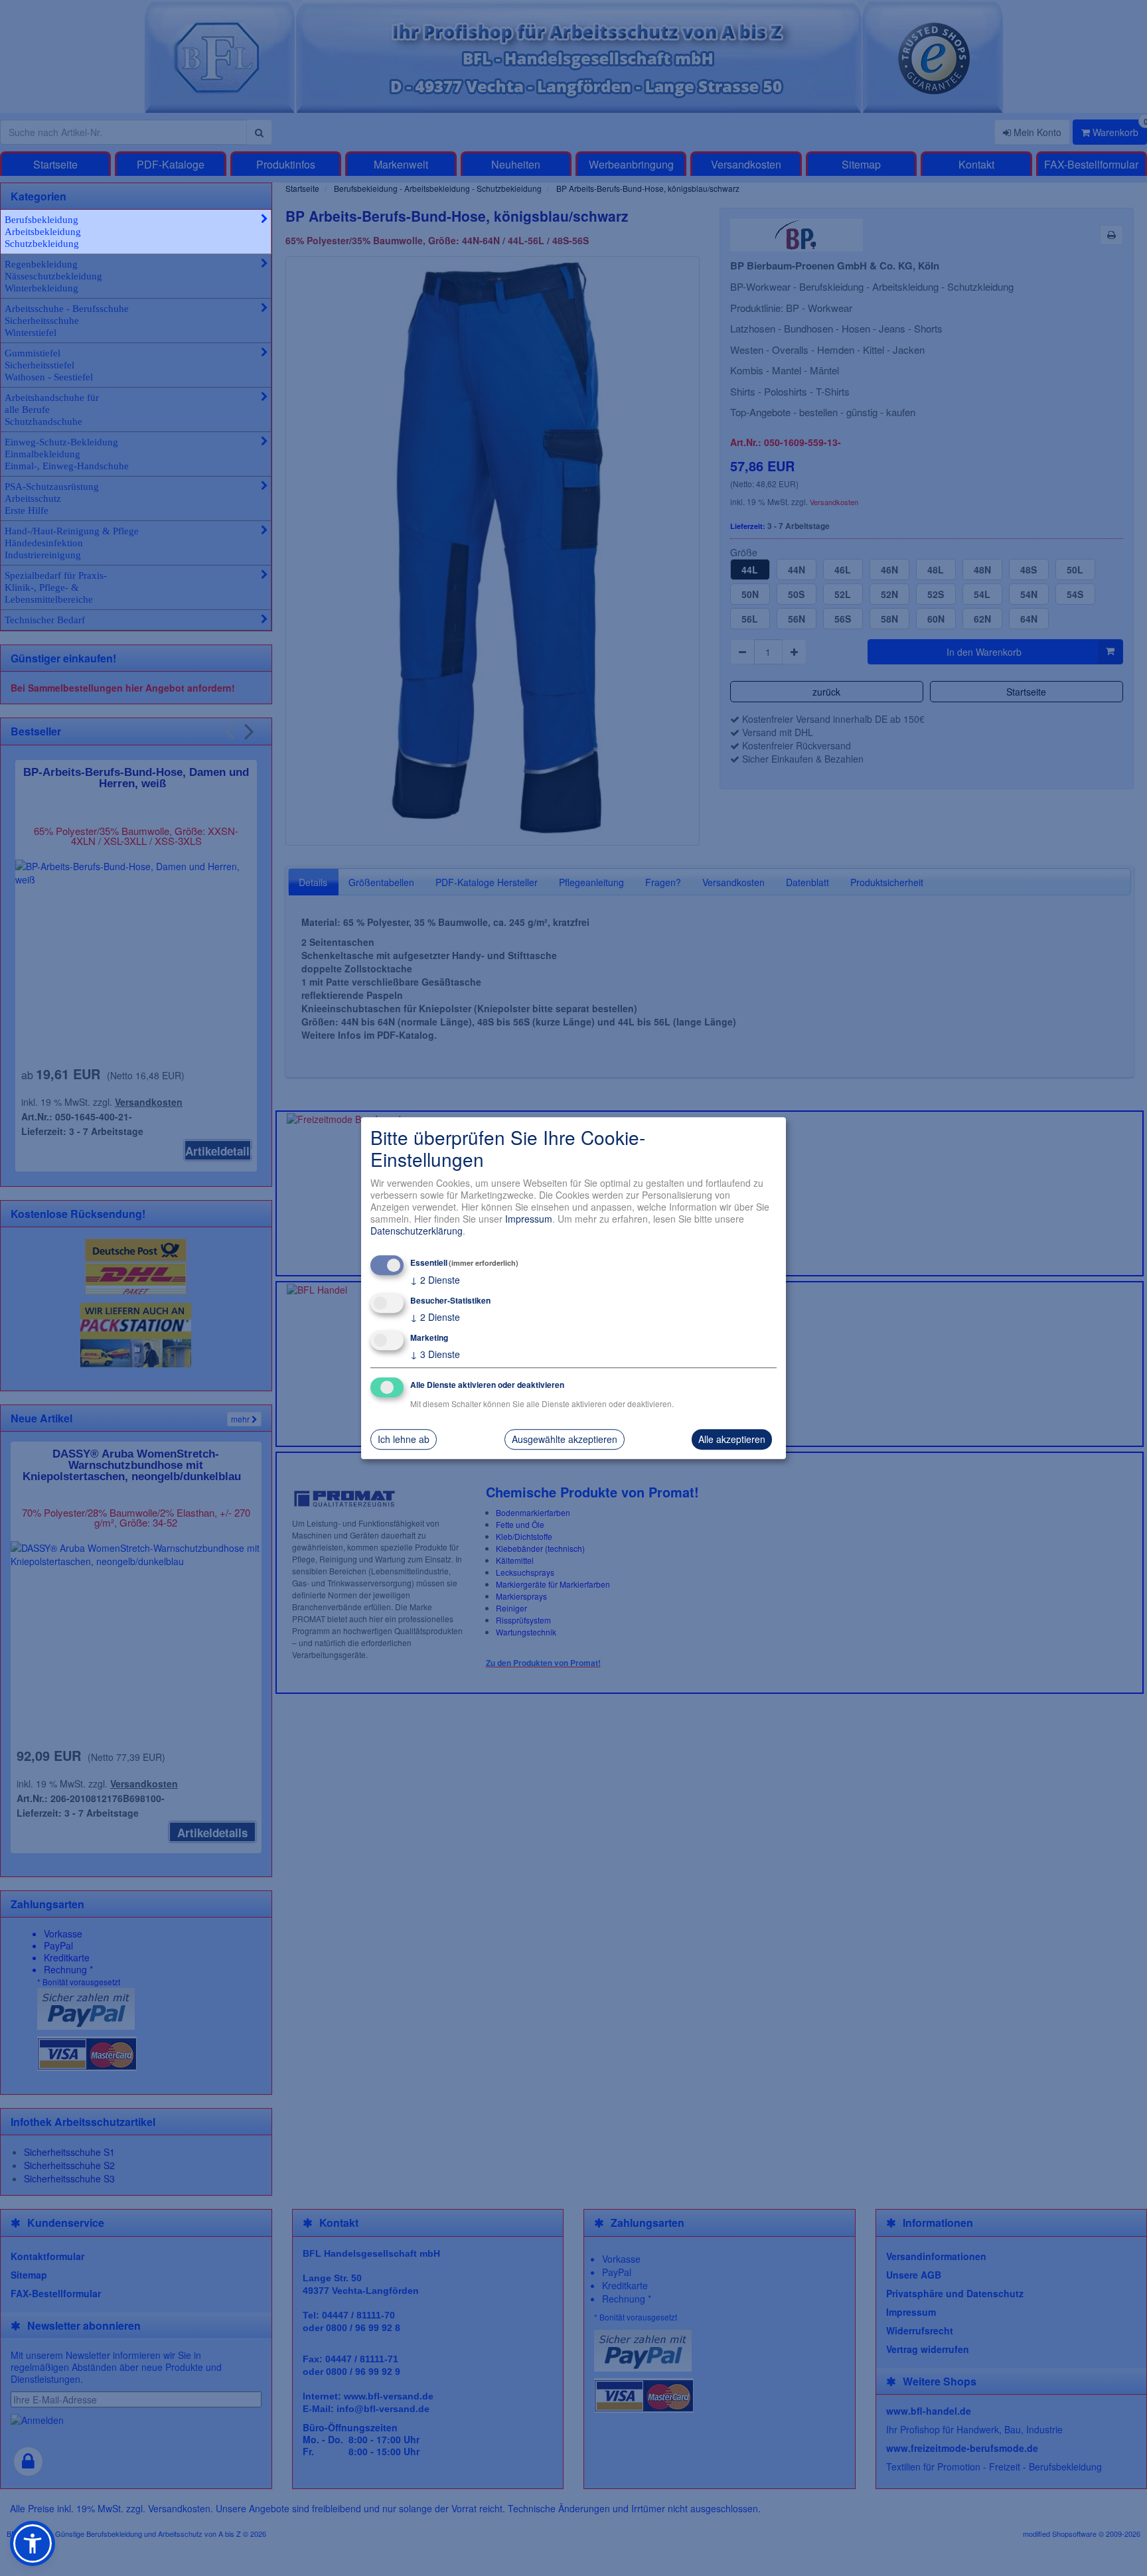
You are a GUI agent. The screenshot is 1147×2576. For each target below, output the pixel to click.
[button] (33, 2543)
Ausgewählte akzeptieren (565, 1440)
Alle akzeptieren (732, 1440)
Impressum (529, 1219)
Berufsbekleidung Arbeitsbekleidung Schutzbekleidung (43, 232)
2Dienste (435, 1280)
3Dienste (435, 1354)
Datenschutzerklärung (417, 1231)
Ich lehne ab (404, 1440)
